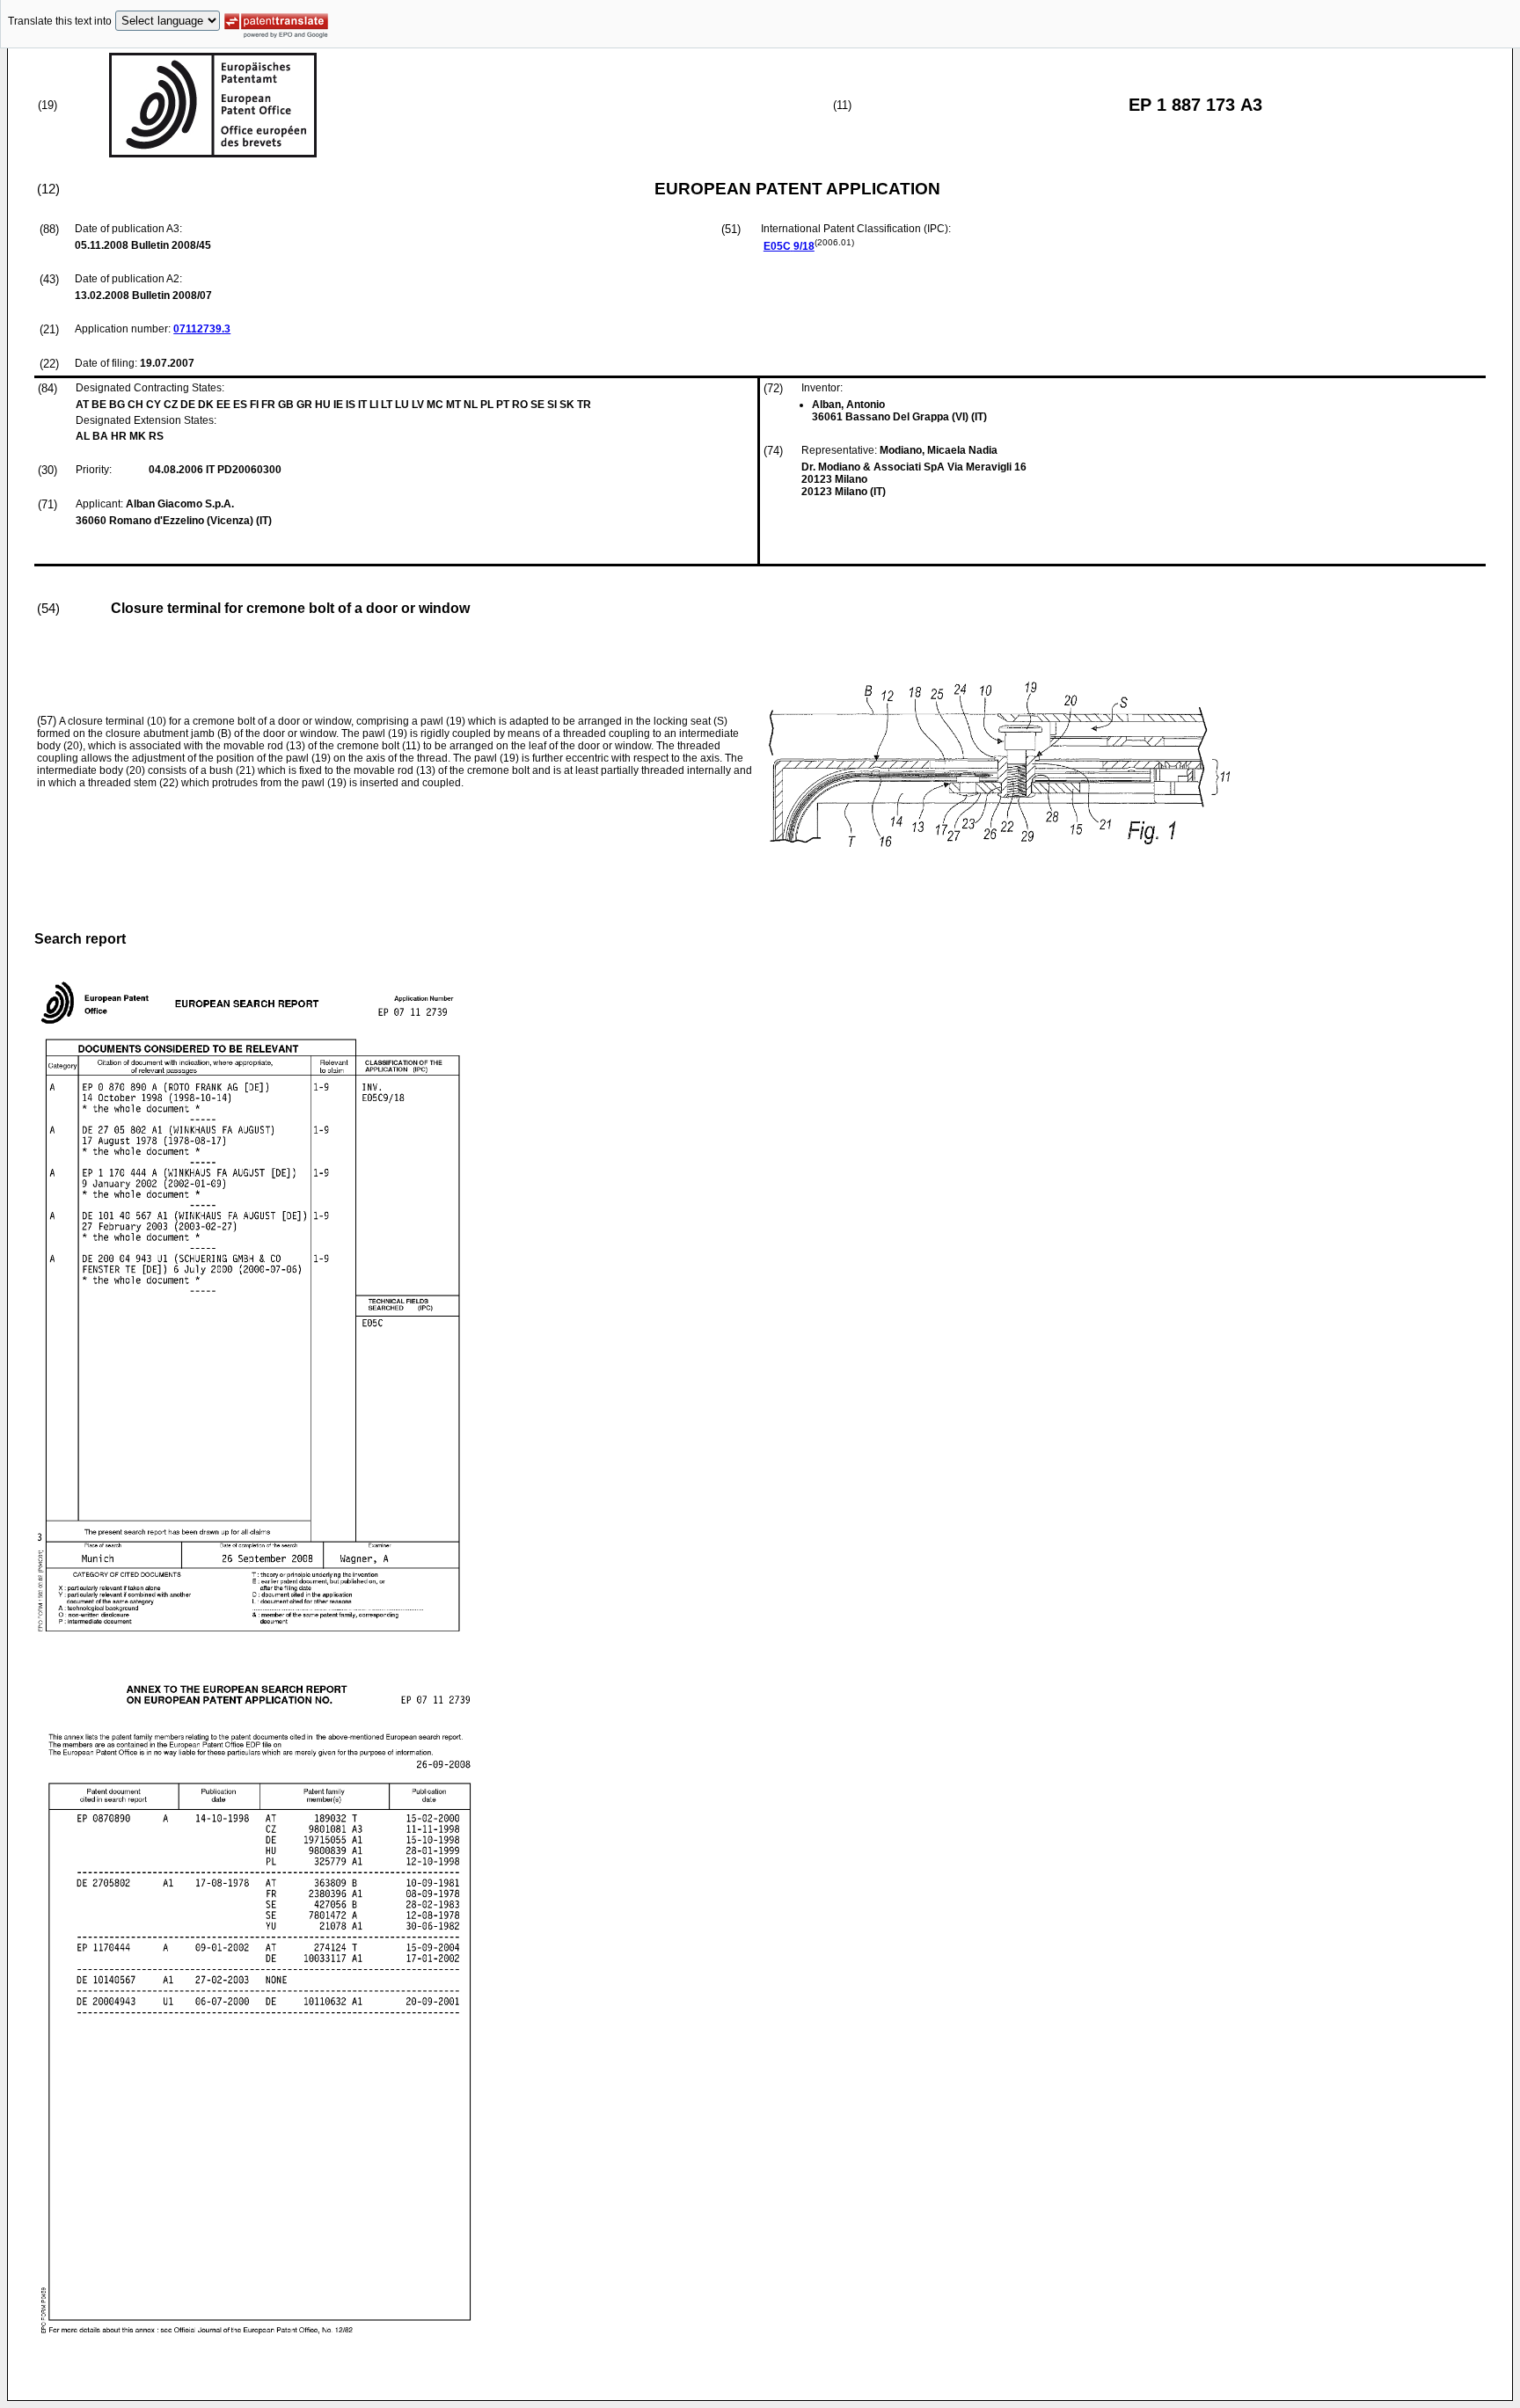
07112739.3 (202, 329)
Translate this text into (60, 21)
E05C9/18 (789, 246)
